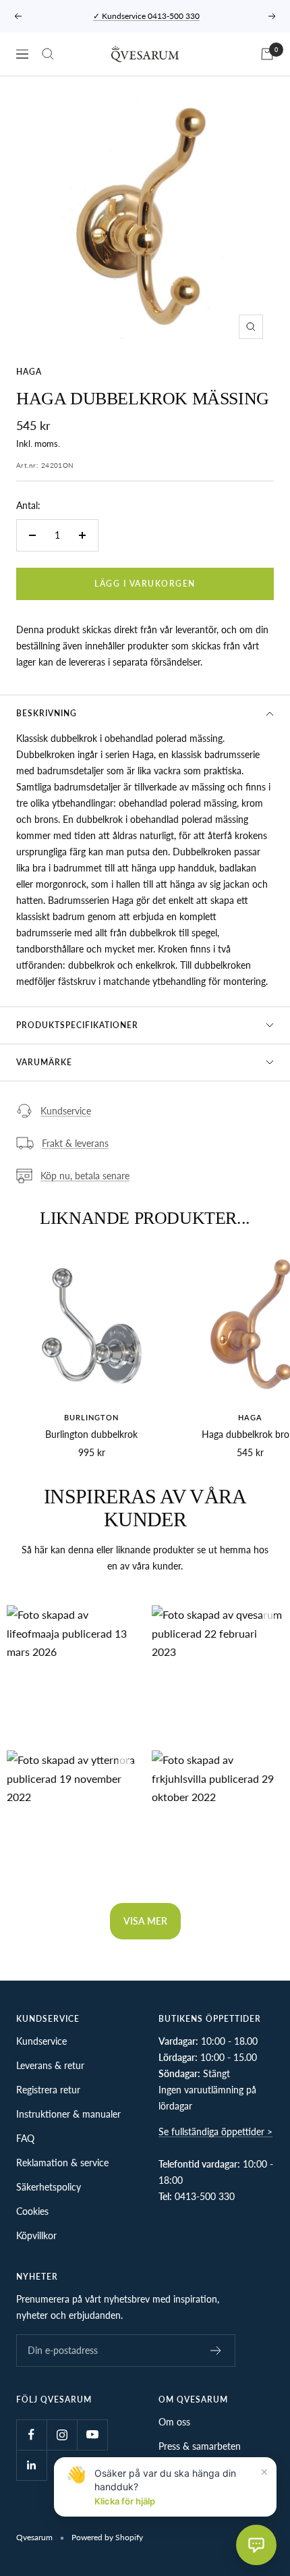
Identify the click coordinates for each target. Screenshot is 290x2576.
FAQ (25, 2138)
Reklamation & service (62, 2163)
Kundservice (66, 1111)
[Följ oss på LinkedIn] (31, 2465)
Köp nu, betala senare (85, 1176)
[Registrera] (216, 2351)
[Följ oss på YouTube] (92, 2435)
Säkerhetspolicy (49, 2187)
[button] (72, 1671)
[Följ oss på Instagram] (62, 2435)
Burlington (91, 1417)
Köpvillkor (36, 2235)
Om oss (174, 2422)
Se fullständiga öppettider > (215, 2131)
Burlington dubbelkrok (91, 1434)
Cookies (32, 2211)
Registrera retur (48, 2090)
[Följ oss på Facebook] (31, 2435)
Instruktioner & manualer (68, 2114)
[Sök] (48, 54)
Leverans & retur (50, 2065)
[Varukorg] (267, 54)
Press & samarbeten (200, 2446)
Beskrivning (47, 713)
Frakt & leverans (75, 1143)
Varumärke (44, 1062)
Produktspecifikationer (77, 1025)
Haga (29, 372)
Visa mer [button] (145, 1921)
